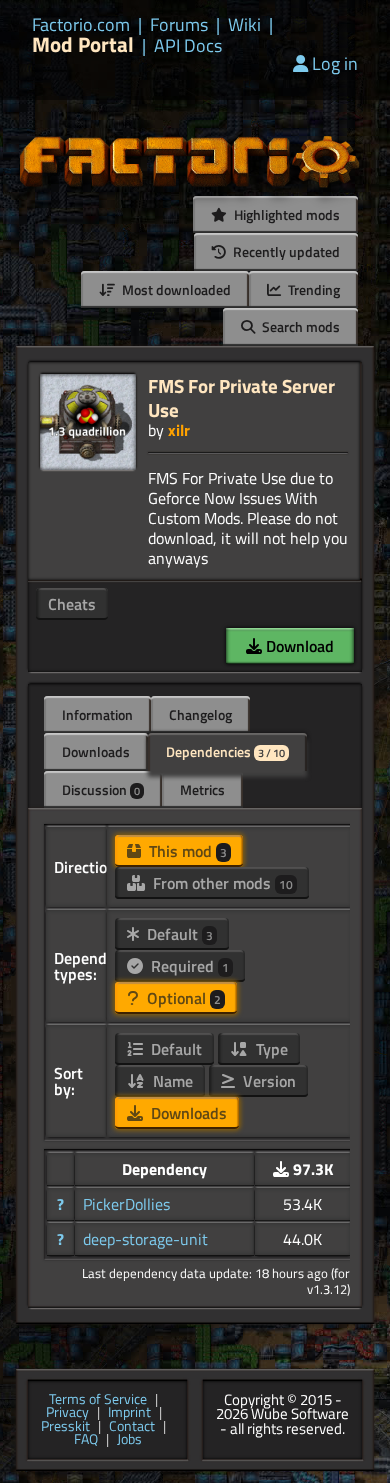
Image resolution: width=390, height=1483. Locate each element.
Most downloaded (175, 289)
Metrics (202, 789)
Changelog (200, 714)
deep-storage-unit (145, 1239)
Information (97, 714)
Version (267, 1081)
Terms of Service (98, 1400)
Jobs (129, 1440)
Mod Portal (83, 44)
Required (188, 966)
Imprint (129, 1413)
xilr (179, 430)
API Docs (188, 46)
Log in (335, 63)
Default (178, 934)
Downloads (96, 751)
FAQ (86, 1440)
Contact (132, 1427)
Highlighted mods (285, 214)
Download (298, 646)
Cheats (72, 604)
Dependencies (225, 751)
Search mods (299, 326)
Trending (312, 289)
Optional (182, 998)
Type (270, 1049)
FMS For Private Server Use (241, 397)
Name (171, 1081)
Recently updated (285, 251)
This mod (186, 851)
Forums (179, 25)
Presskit (65, 1427)
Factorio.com (81, 25)
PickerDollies (126, 1204)
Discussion (101, 789)
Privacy (67, 1413)
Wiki (244, 25)
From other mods (221, 883)
